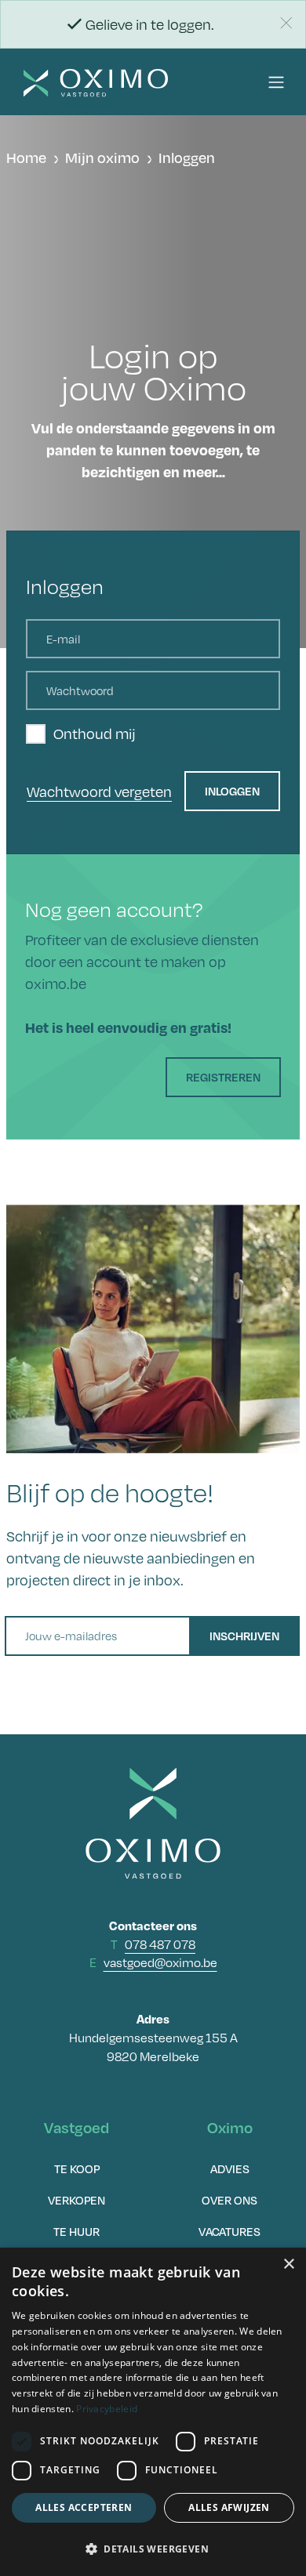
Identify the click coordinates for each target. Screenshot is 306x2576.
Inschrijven (244, 1636)
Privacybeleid (107, 2409)
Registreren (223, 1077)
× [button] (288, 2264)
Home (26, 158)
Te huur (76, 2231)
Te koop (77, 2168)
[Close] (286, 23)
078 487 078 (160, 1945)
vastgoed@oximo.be (160, 1963)
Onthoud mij (95, 734)
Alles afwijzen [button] (229, 2507)
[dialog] (153, 2412)
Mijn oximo (102, 158)
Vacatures (229, 2231)
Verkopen (76, 2200)
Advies (230, 2168)
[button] (276, 82)
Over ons (229, 2200)
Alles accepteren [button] (84, 2507)
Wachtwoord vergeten (99, 792)
